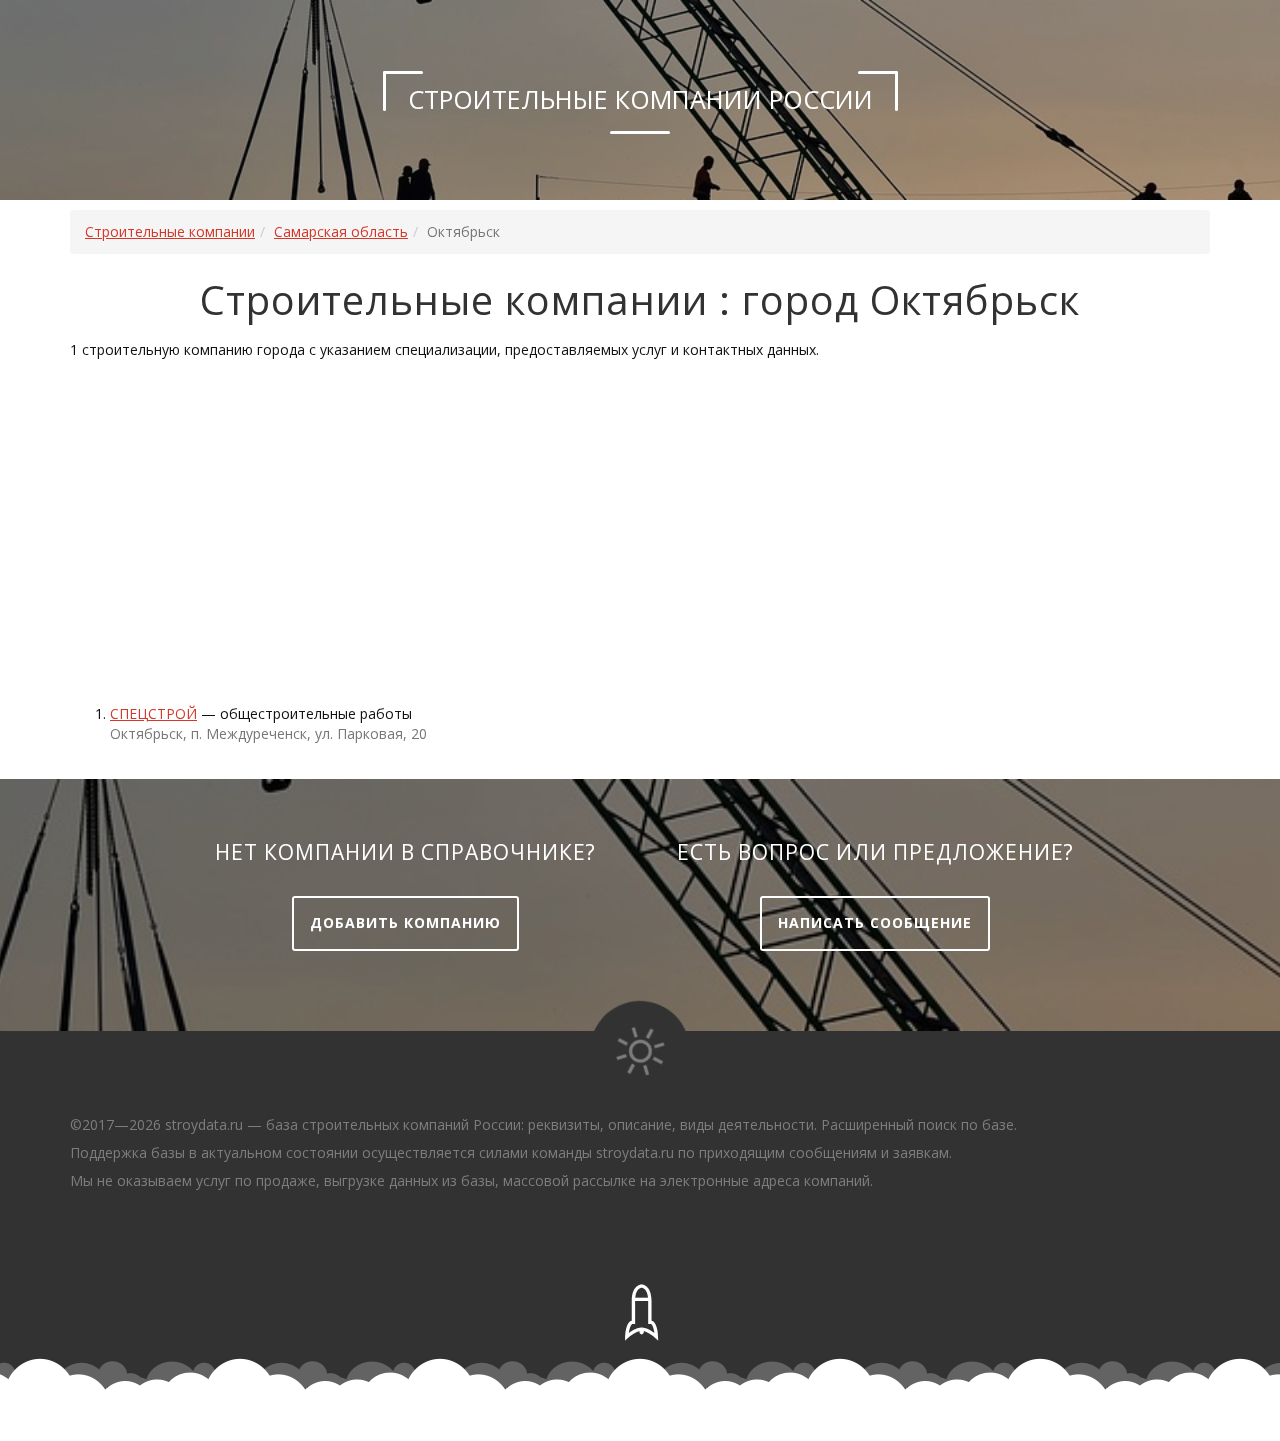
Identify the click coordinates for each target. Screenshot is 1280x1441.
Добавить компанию (405, 922)
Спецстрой (153, 713)
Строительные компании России (640, 99)
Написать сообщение (875, 922)
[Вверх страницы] (640, 1313)
